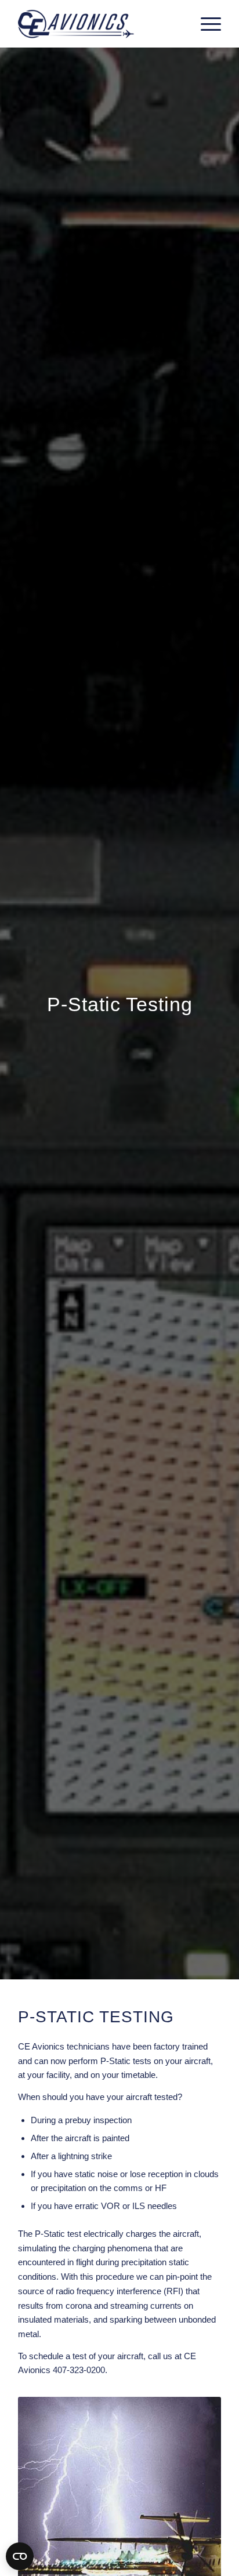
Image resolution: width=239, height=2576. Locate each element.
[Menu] (205, 24)
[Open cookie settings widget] (20, 2556)
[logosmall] (99, 24)
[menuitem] (205, 24)
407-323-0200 (79, 2370)
